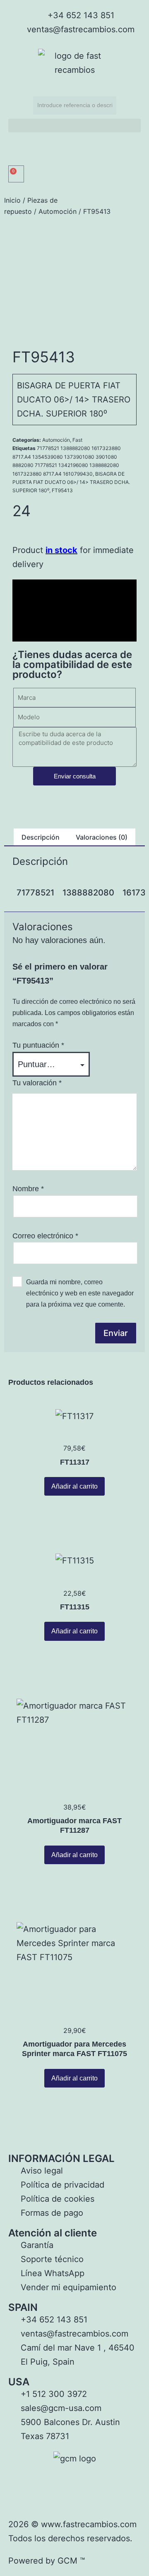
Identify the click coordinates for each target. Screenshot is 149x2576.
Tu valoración (37, 1083)
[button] (74, 126)
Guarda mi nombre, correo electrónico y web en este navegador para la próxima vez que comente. (80, 1293)
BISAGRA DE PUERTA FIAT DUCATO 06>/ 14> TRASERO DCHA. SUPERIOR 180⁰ (71, 482)
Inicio (12, 200)
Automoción (58, 211)
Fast (77, 440)
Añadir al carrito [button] (74, 1486)
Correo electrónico (45, 1236)
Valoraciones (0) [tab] (102, 837)
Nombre (28, 1189)
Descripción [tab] (41, 837)
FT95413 (62, 490)
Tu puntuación (38, 1045)
